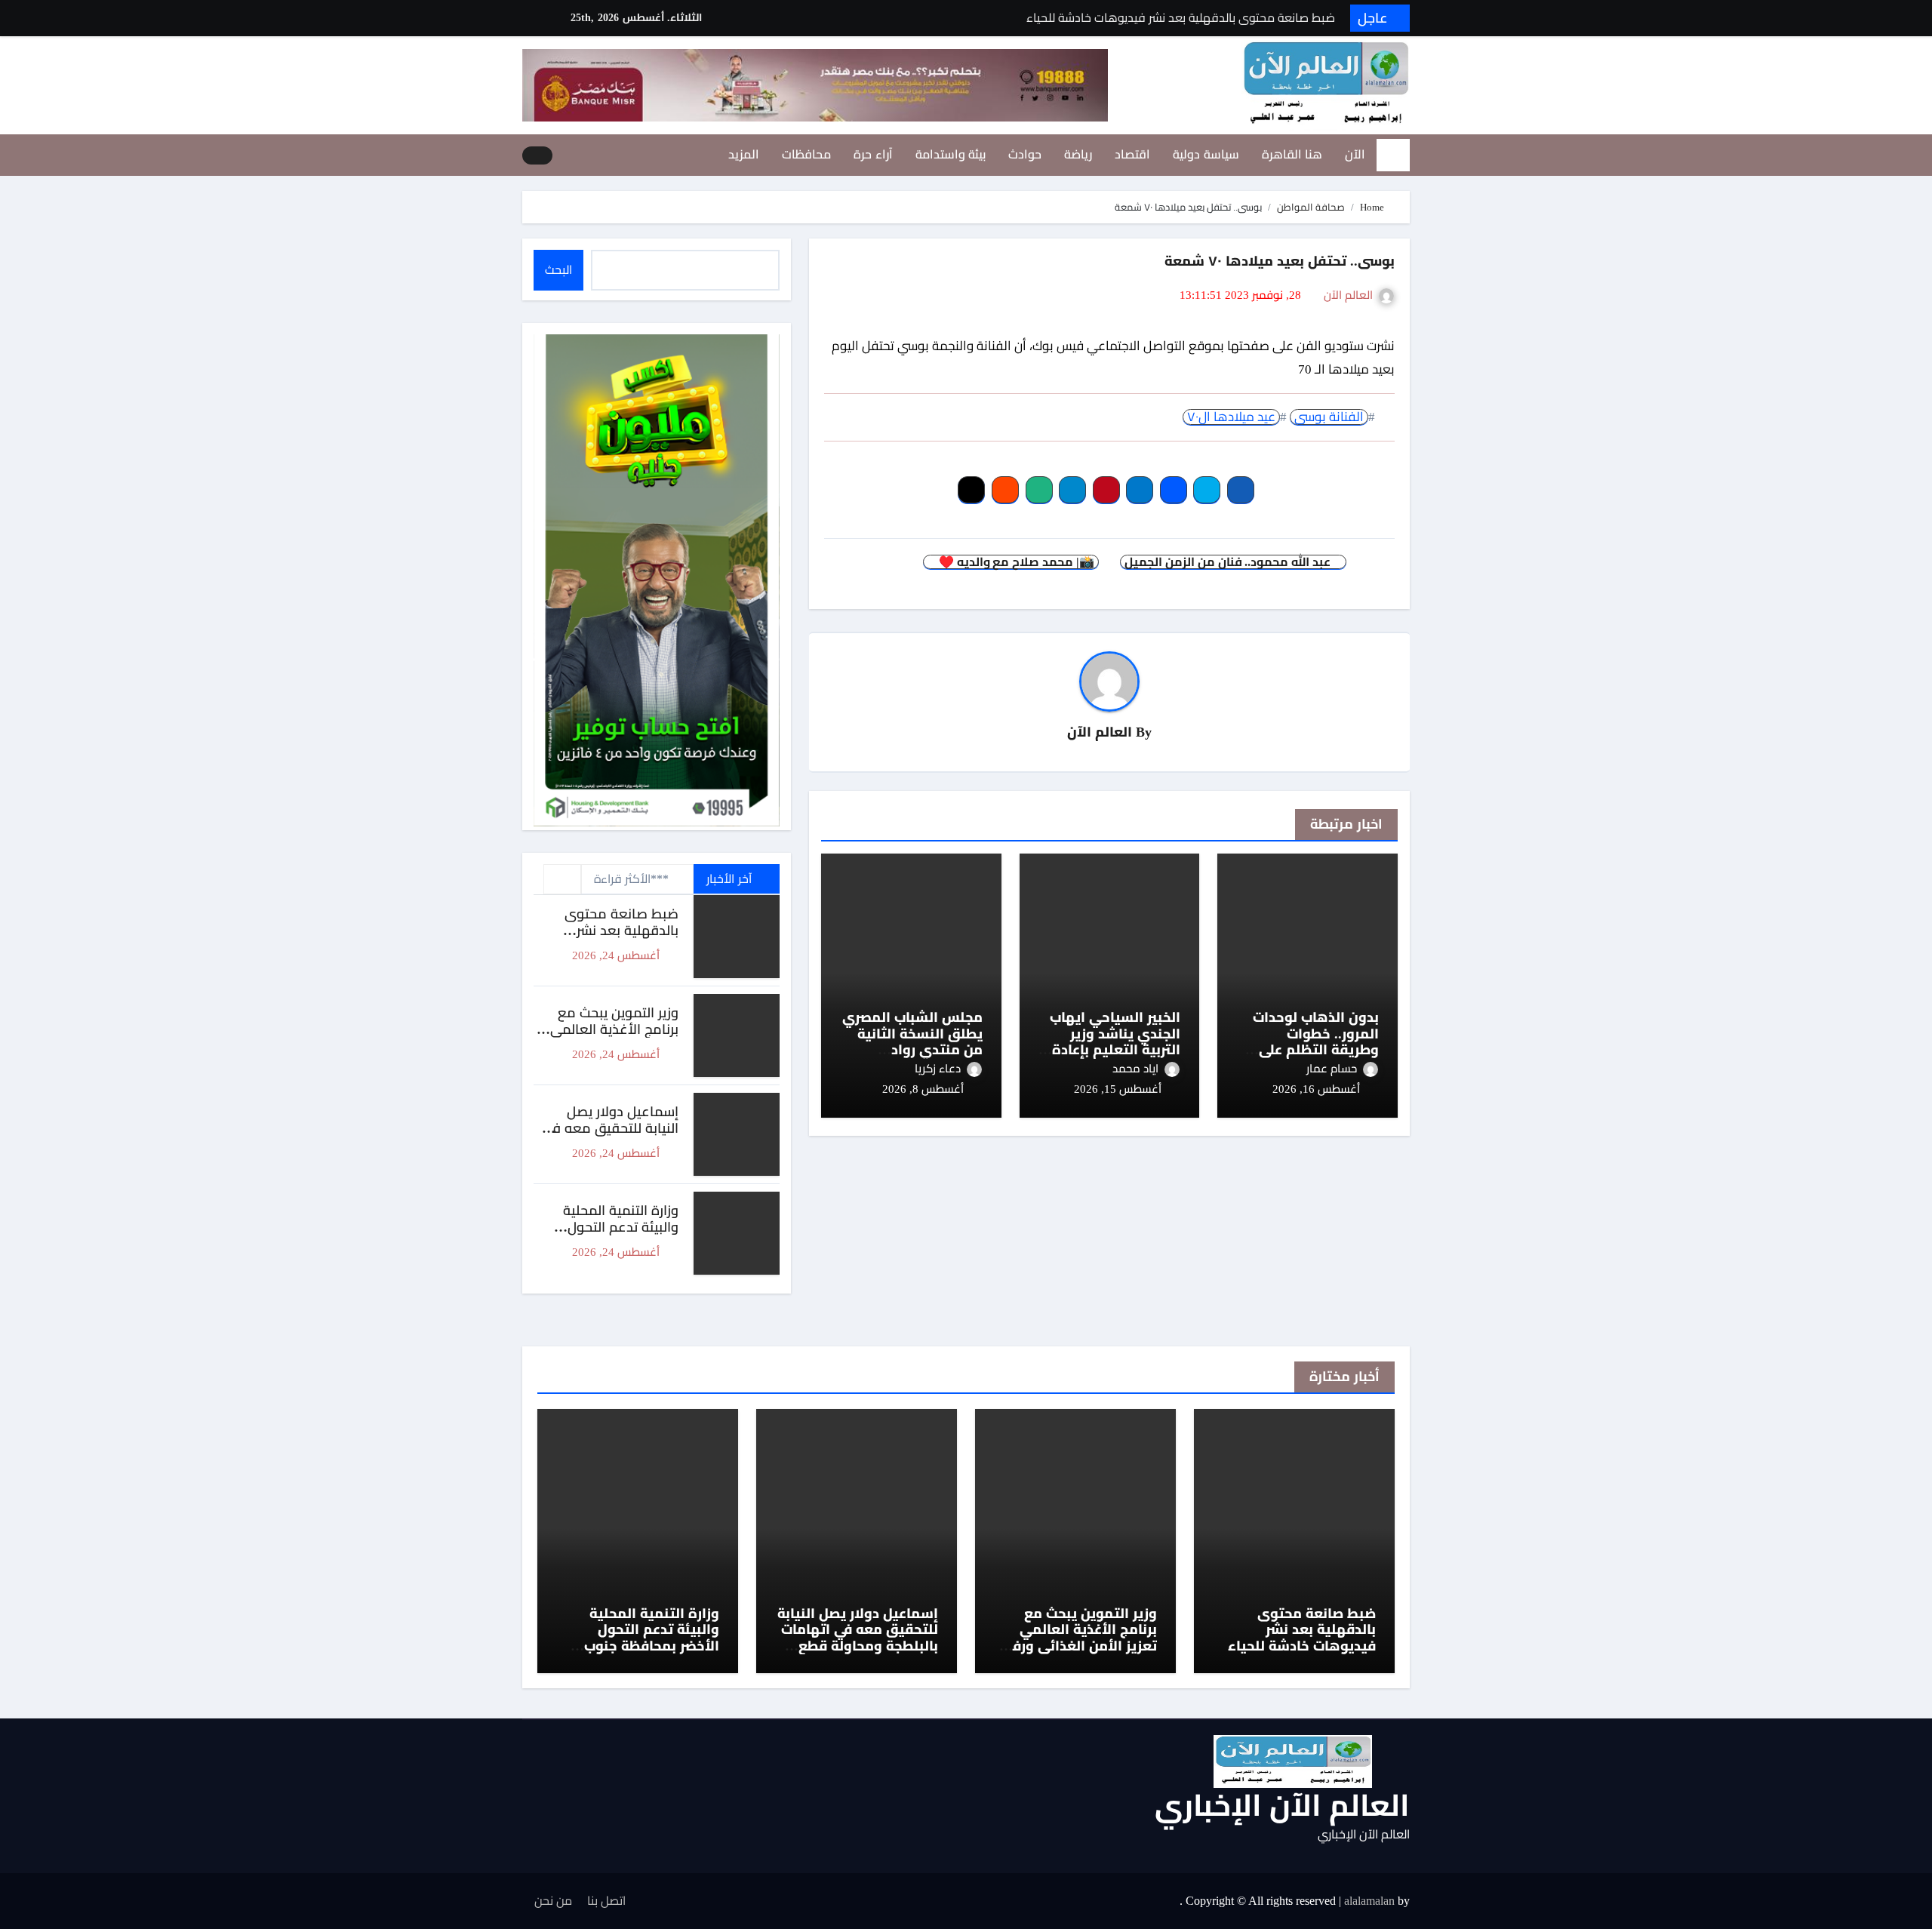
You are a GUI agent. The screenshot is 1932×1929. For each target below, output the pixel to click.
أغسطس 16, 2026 (1316, 1089)
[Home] (1393, 155)
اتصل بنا (606, 1901)
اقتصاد (1132, 154)
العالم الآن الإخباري (1282, 1806)
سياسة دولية (1206, 154)
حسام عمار (1332, 1069)
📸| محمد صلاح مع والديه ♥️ (1015, 562)
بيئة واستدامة (951, 154)
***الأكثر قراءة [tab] (631, 879)
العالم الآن (1348, 295)
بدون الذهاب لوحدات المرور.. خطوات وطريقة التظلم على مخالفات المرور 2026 (1316, 1042)
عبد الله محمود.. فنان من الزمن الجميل (1229, 562)
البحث (558, 270)
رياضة (1078, 154)
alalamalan (1369, 1901)
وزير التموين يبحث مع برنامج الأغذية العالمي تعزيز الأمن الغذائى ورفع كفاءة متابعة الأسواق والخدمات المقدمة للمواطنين (1080, 1654)
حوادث (1025, 154)
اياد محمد (1135, 1069)
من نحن (553, 1901)
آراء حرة (873, 154)
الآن (1355, 154)
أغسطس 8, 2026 (923, 1089)
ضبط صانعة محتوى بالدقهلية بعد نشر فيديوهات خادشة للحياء (610, 930)
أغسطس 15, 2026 (1118, 1089)
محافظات (806, 154)
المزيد (744, 154)
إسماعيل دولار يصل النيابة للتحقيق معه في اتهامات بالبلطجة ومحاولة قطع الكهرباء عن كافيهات (858, 1638)
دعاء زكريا (938, 1069)
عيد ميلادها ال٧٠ (1231, 417)
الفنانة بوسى (1329, 417)
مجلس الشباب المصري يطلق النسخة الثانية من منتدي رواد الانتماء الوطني (912, 1042)
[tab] (562, 879)
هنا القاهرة (1292, 154)
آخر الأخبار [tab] (730, 879)
